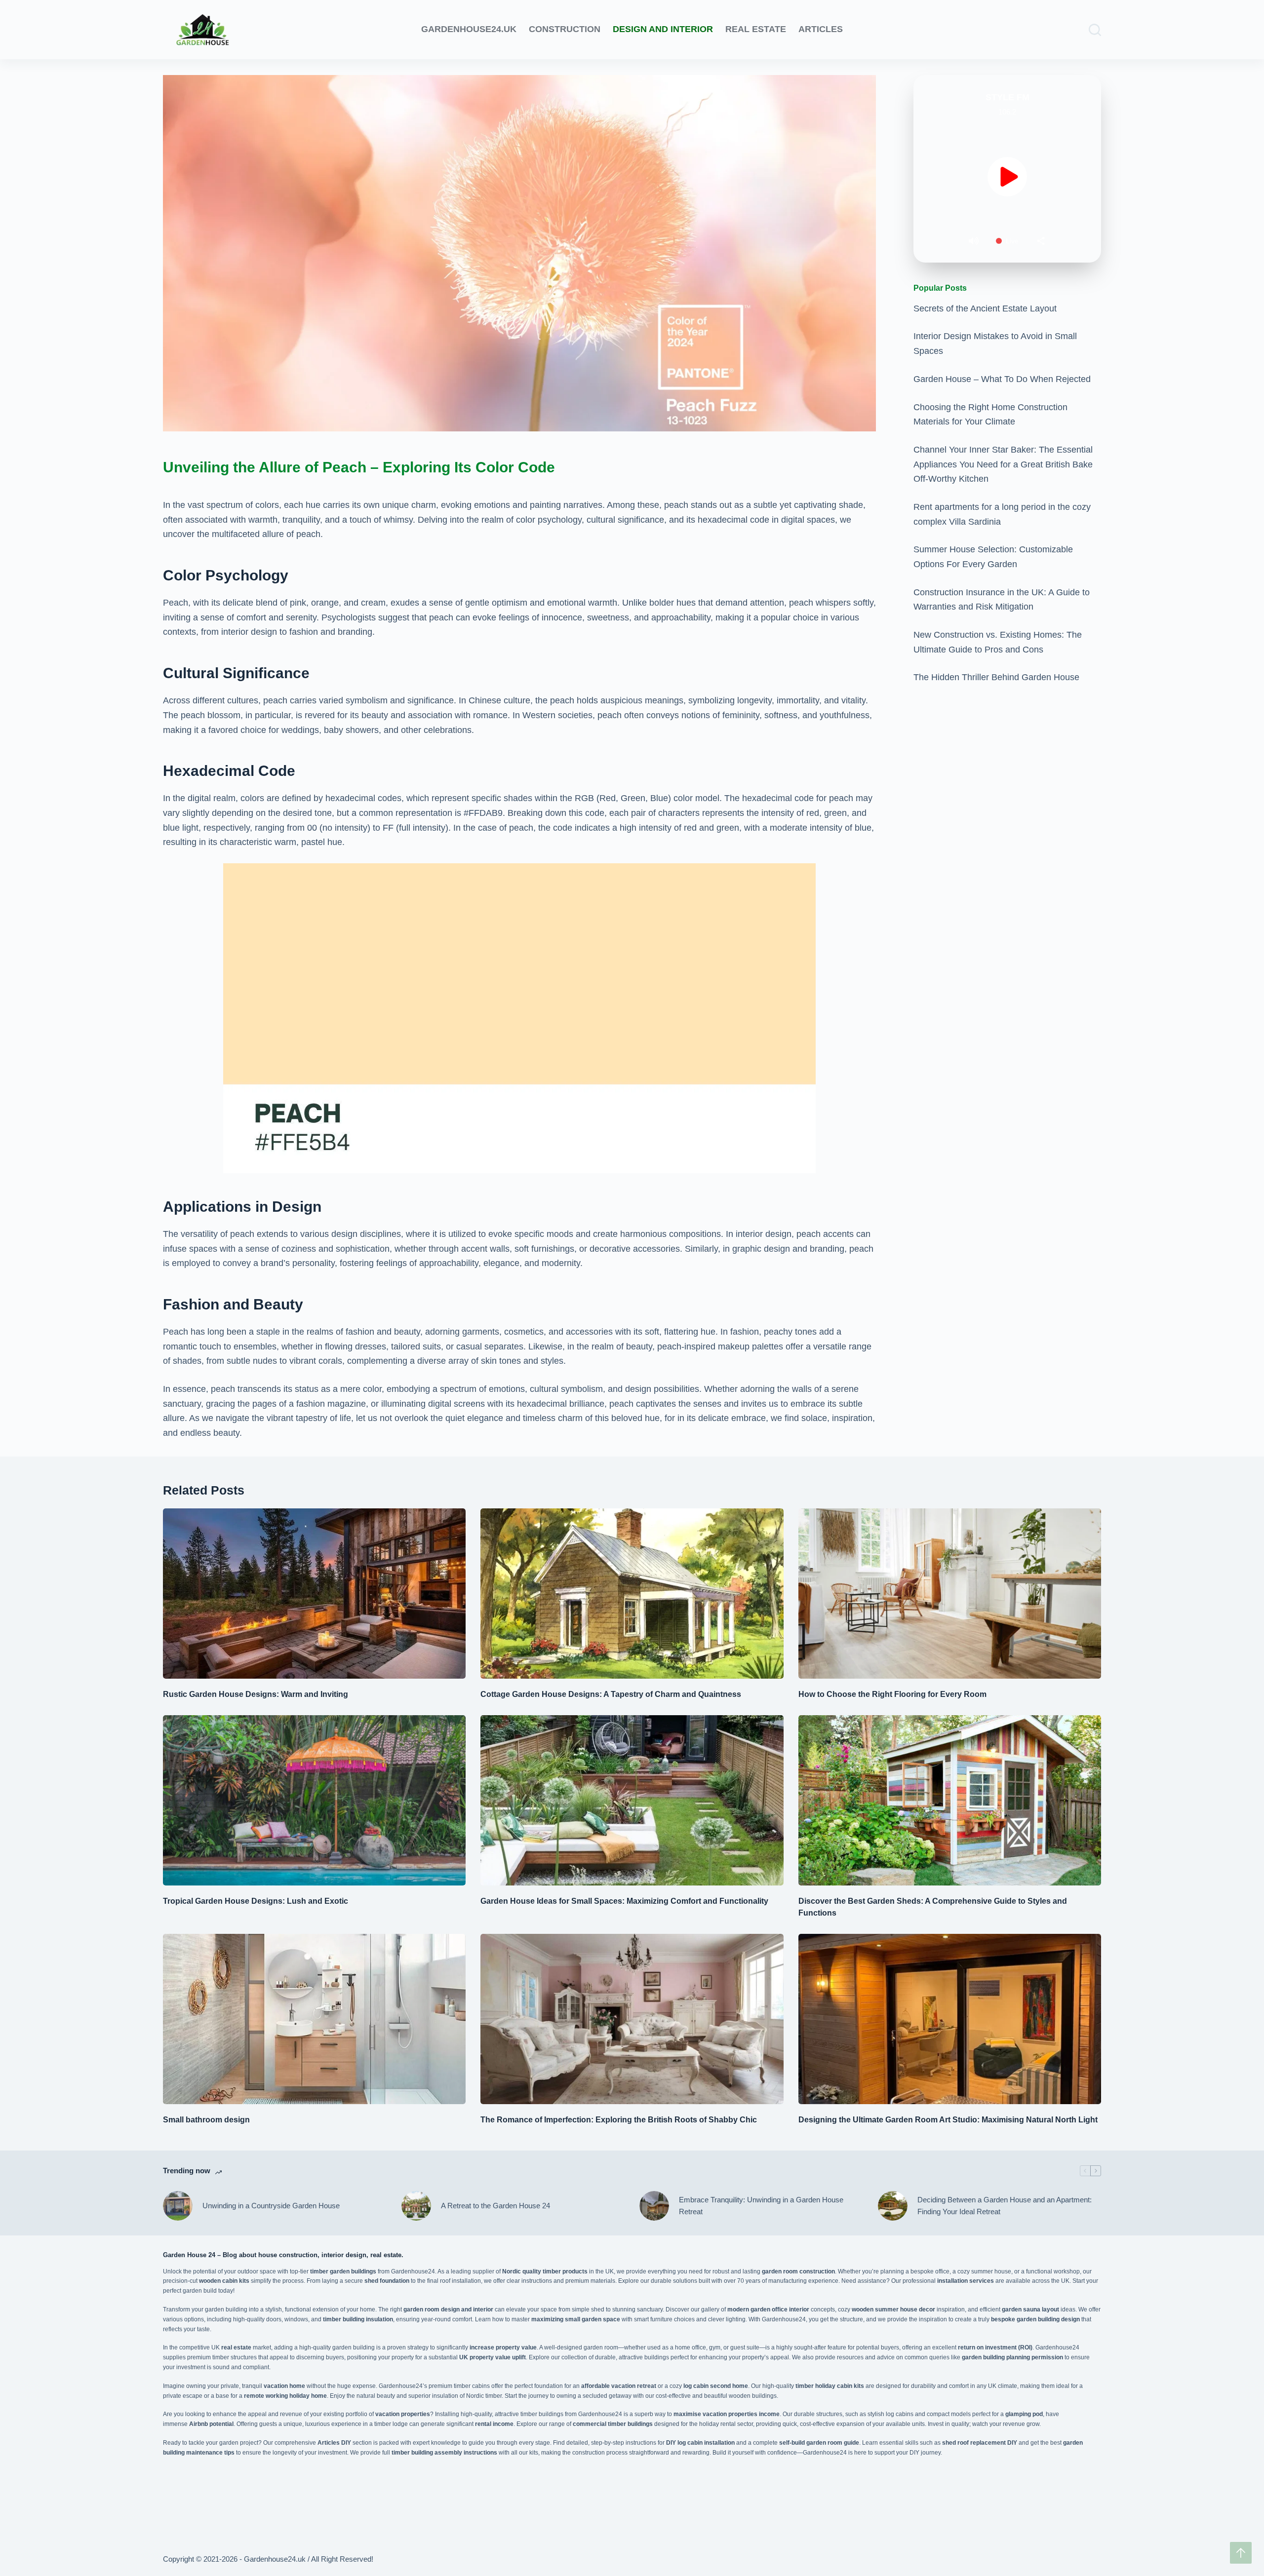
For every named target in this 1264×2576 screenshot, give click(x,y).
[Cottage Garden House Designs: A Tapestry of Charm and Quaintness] (632, 1594)
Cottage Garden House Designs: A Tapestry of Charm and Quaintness (611, 1694)
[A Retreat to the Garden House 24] (416, 2206)
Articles (821, 29)
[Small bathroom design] (314, 2019)
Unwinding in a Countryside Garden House (271, 2206)
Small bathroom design (206, 2120)
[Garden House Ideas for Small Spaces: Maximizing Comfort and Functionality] (632, 1800)
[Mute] (974, 241)
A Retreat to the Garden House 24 (495, 2206)
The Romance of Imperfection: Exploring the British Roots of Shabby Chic (619, 2120)
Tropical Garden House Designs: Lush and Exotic (256, 1901)
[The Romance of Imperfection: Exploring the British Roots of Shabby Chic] (632, 2019)
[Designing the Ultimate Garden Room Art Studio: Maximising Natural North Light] (950, 2019)
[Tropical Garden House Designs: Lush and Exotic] (314, 1800)
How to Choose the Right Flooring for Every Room (892, 1694)
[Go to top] (1241, 2553)
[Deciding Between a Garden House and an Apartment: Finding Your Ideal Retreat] (893, 2206)
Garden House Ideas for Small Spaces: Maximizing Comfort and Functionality (624, 1901)
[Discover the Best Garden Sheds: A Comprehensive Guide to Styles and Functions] (950, 1800)
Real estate (756, 29)
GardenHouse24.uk (469, 29)
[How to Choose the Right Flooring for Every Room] (950, 1594)
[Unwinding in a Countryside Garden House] (178, 2206)
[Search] (1095, 30)
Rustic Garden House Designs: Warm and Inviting (256, 1694)
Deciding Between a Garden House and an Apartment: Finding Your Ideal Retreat (1005, 2206)
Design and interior (663, 29)
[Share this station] (1041, 241)
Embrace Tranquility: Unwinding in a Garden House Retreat (761, 2206)
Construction (565, 29)
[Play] (1007, 177)
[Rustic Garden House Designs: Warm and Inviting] (314, 1594)
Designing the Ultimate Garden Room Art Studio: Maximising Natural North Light (948, 2120)
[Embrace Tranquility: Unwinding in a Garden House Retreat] (654, 2206)
